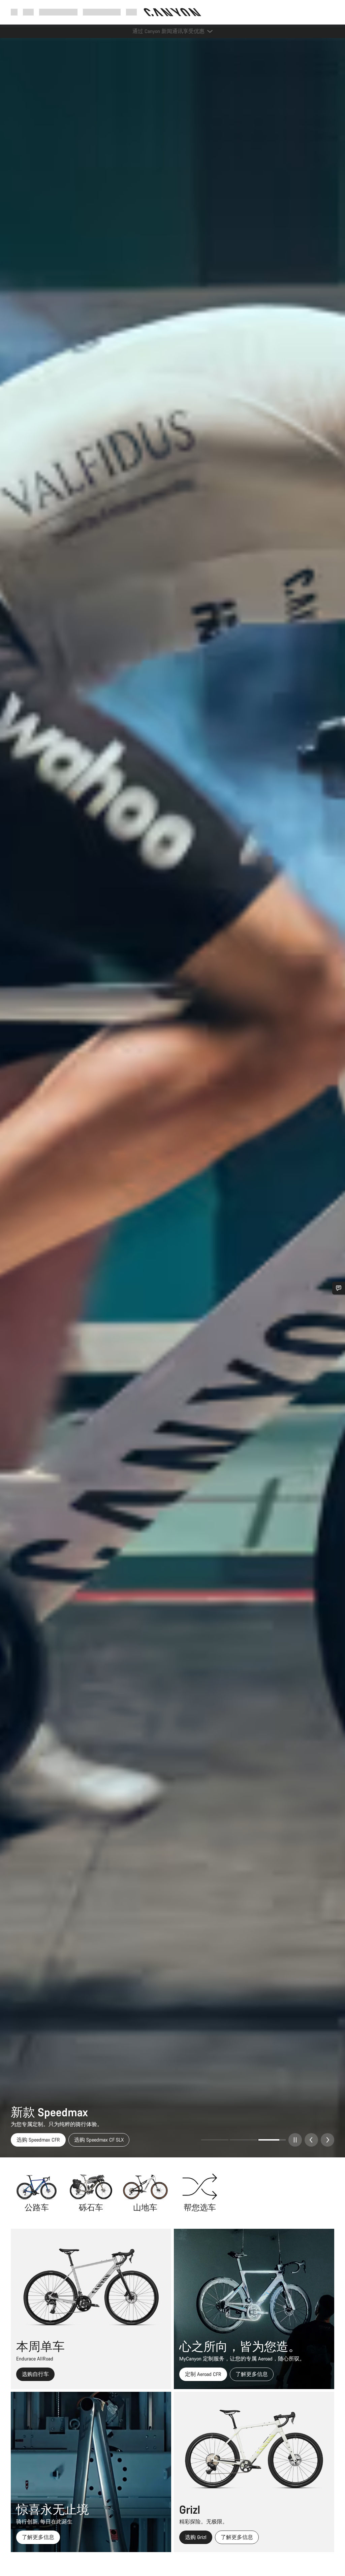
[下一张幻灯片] (327, 2140)
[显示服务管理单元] (339, 1288)
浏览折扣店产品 (35, 2140)
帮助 (131, 12)
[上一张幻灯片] (311, 2140)
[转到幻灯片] (243, 2140)
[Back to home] (172, 12)
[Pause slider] (295, 2140)
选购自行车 (35, 2374)
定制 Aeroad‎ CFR (203, 2374)
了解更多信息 (252, 2374)
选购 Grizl (196, 2537)
